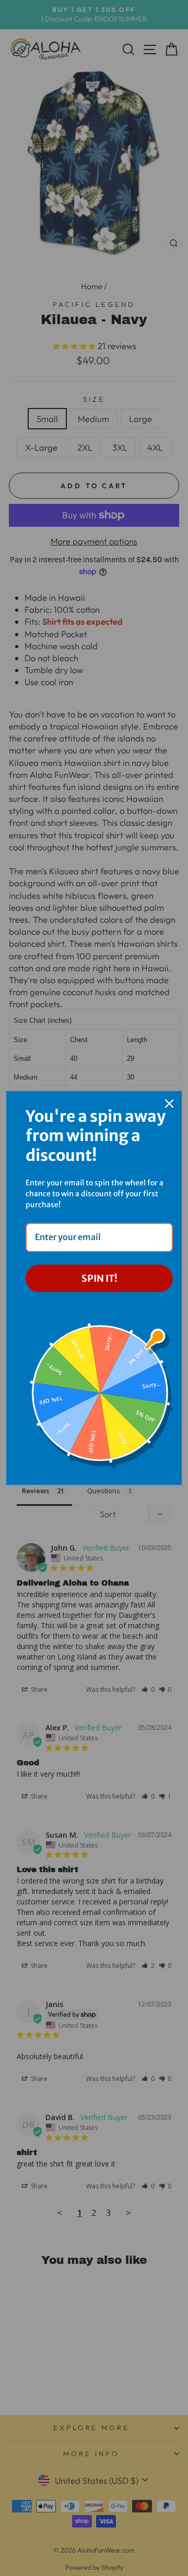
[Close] (169, 1104)
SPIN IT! (99, 1278)
